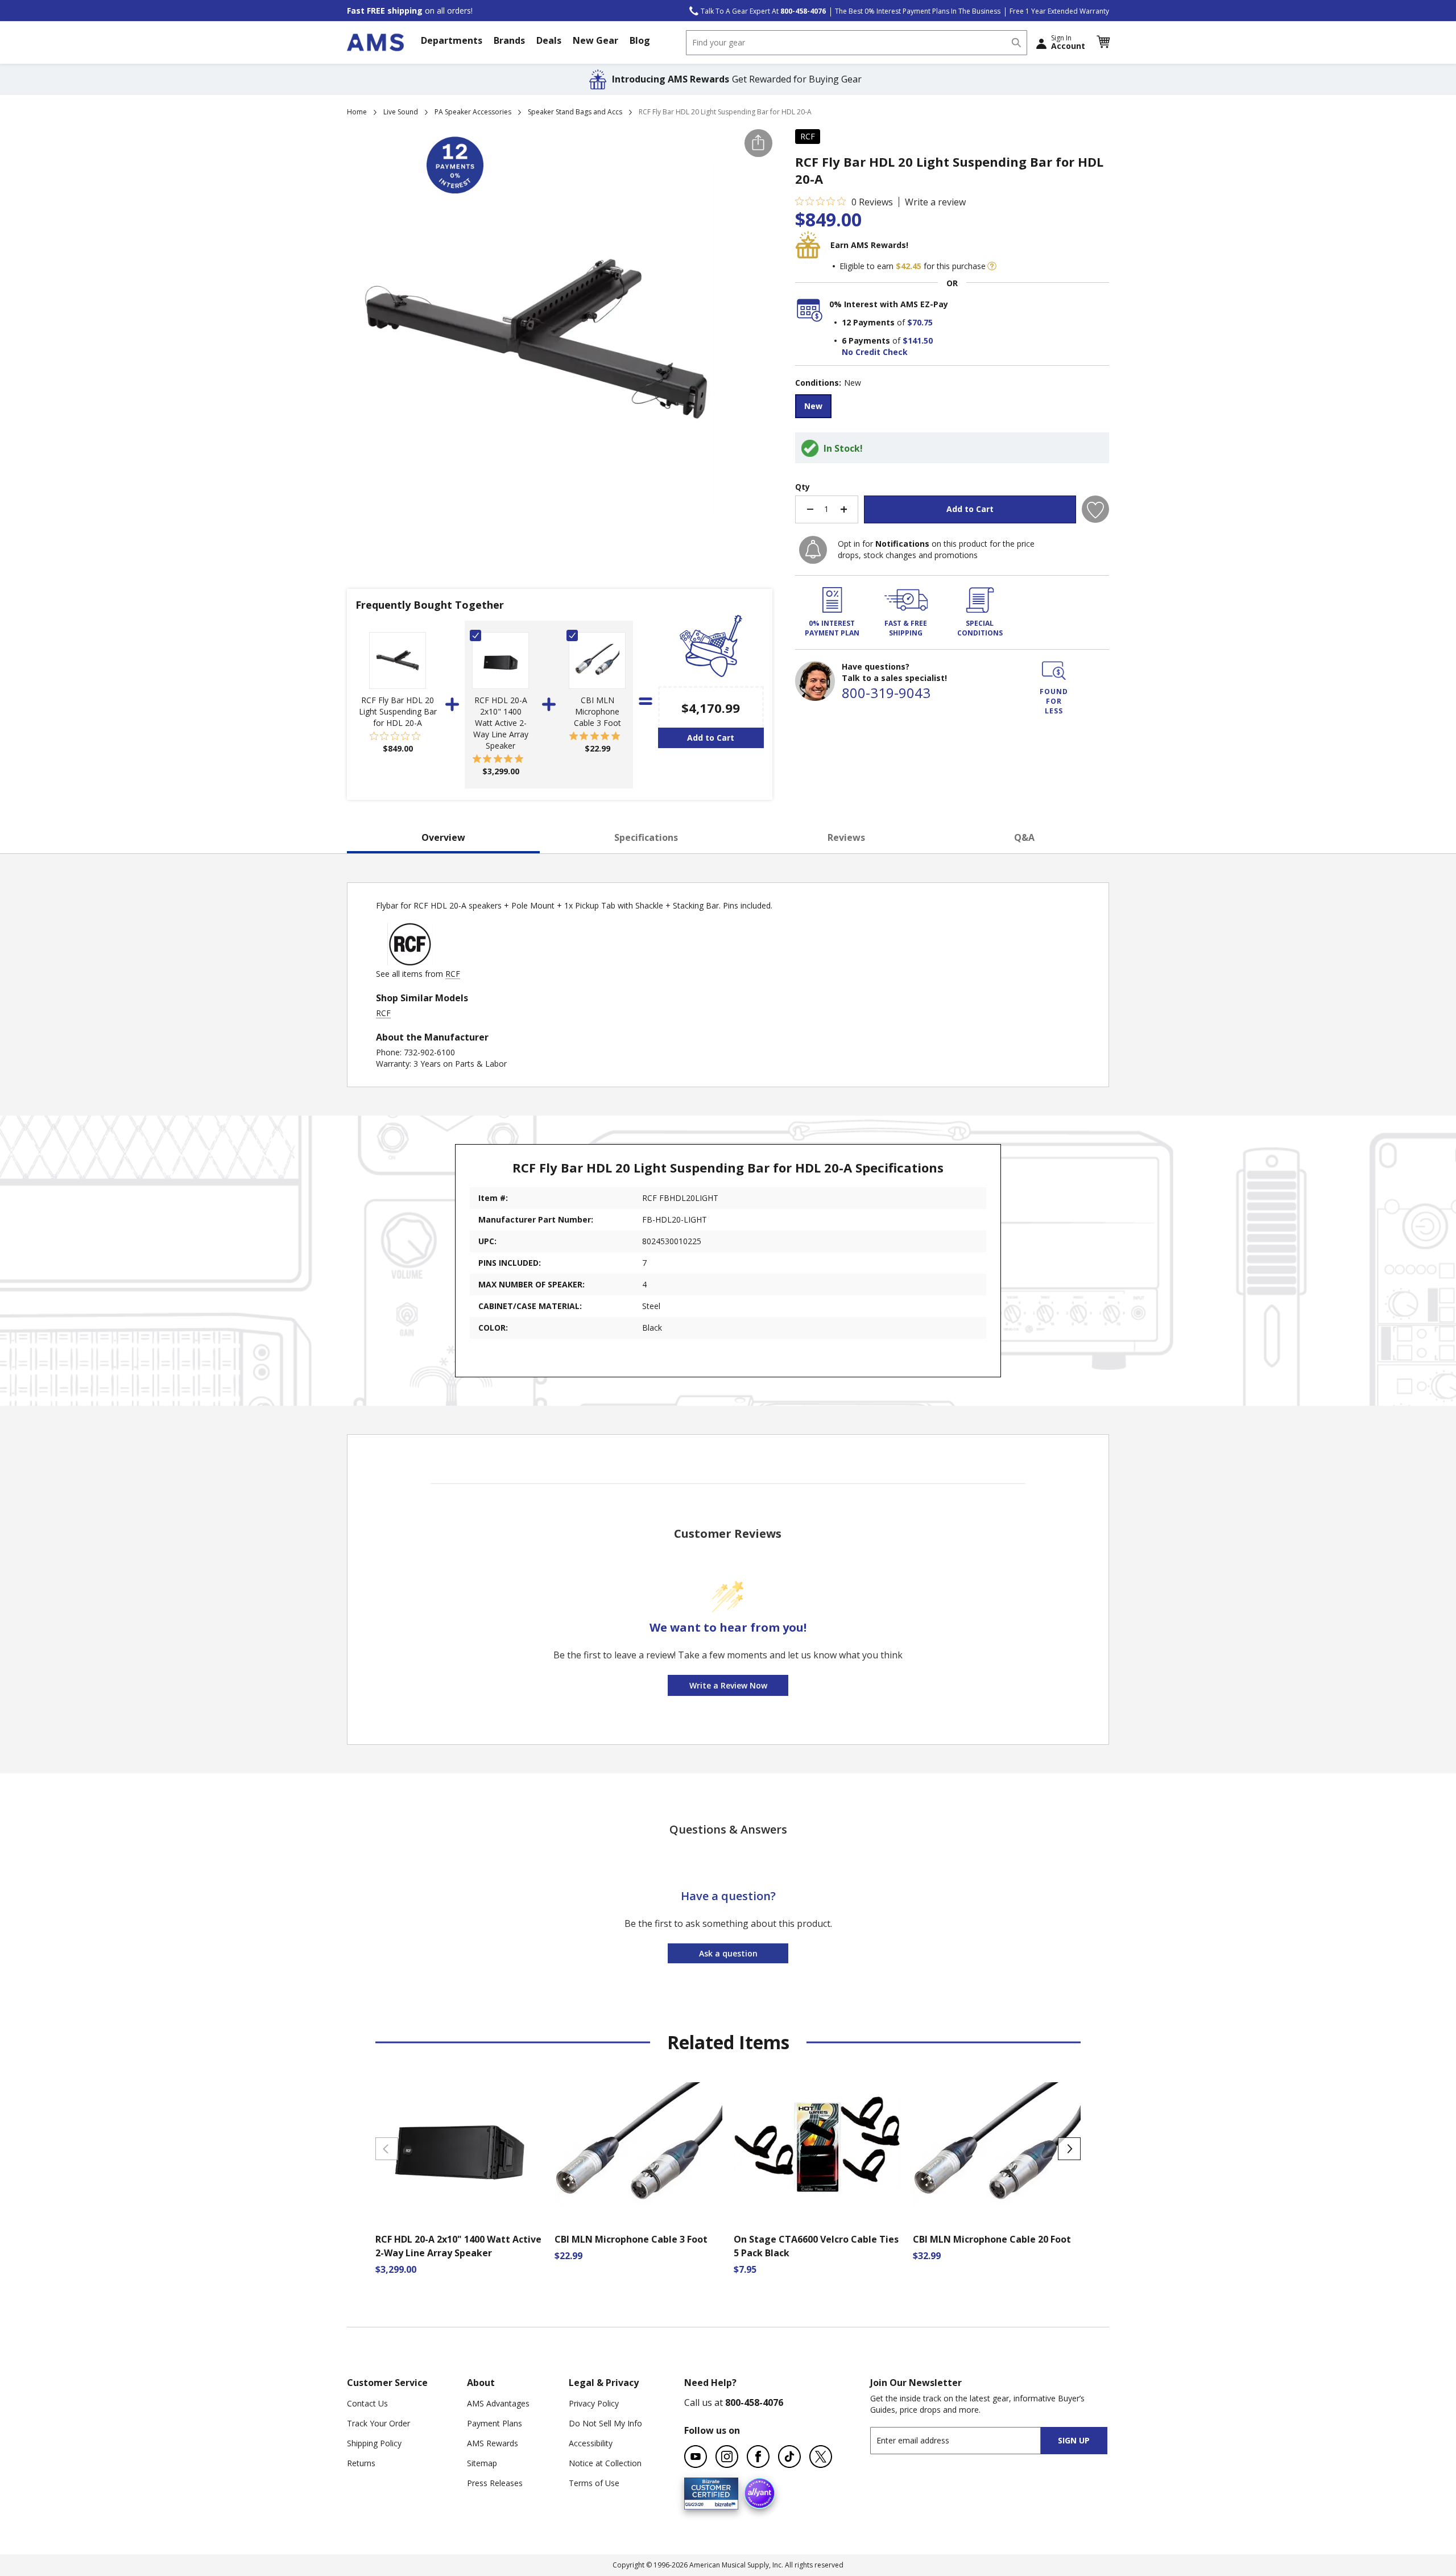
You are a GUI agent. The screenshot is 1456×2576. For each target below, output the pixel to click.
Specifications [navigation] (646, 837)
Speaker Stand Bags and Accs (575, 112)
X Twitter (821, 2457)
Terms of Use (594, 2483)
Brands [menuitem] (509, 40)
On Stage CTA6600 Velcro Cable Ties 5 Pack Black (816, 2246)
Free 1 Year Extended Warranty (1059, 11)
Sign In (1068, 42)
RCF (808, 136)
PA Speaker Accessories (473, 112)
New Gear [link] (595, 40)
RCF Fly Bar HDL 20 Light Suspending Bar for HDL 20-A (398, 711)
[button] (1103, 42)
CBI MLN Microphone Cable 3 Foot (597, 711)
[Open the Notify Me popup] (813, 550)
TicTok (789, 2457)
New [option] (813, 406)
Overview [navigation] (443, 837)
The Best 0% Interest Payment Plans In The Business (918, 11)
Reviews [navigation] (846, 837)
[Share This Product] (758, 143)
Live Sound (401, 112)
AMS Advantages (498, 2403)
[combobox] (857, 43)
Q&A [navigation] (1024, 837)
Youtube (696, 2457)
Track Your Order (379, 2423)
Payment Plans (495, 2423)
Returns (361, 2463)
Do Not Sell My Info (605, 2423)
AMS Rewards (493, 2443)
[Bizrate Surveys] (723, 2502)
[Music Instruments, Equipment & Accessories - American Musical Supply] (375, 42)
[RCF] (410, 962)
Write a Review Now (728, 1685)
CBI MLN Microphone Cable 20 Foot (992, 2239)
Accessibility (591, 2443)
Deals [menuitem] (549, 40)
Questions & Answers (728, 1829)
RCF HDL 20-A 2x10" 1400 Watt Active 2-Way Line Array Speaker (501, 723)
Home (357, 112)
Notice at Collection (605, 2463)
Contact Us (367, 2403)
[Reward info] (992, 266)
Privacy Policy (594, 2403)
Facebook (758, 2457)
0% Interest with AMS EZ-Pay (889, 304)
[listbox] (952, 408)
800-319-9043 (886, 693)
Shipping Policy (374, 2443)
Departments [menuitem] (452, 40)
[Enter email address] (965, 2440)
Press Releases (495, 2483)
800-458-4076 (754, 2402)
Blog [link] (640, 40)
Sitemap (482, 2463)
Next (1069, 2149)
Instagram (727, 2457)
